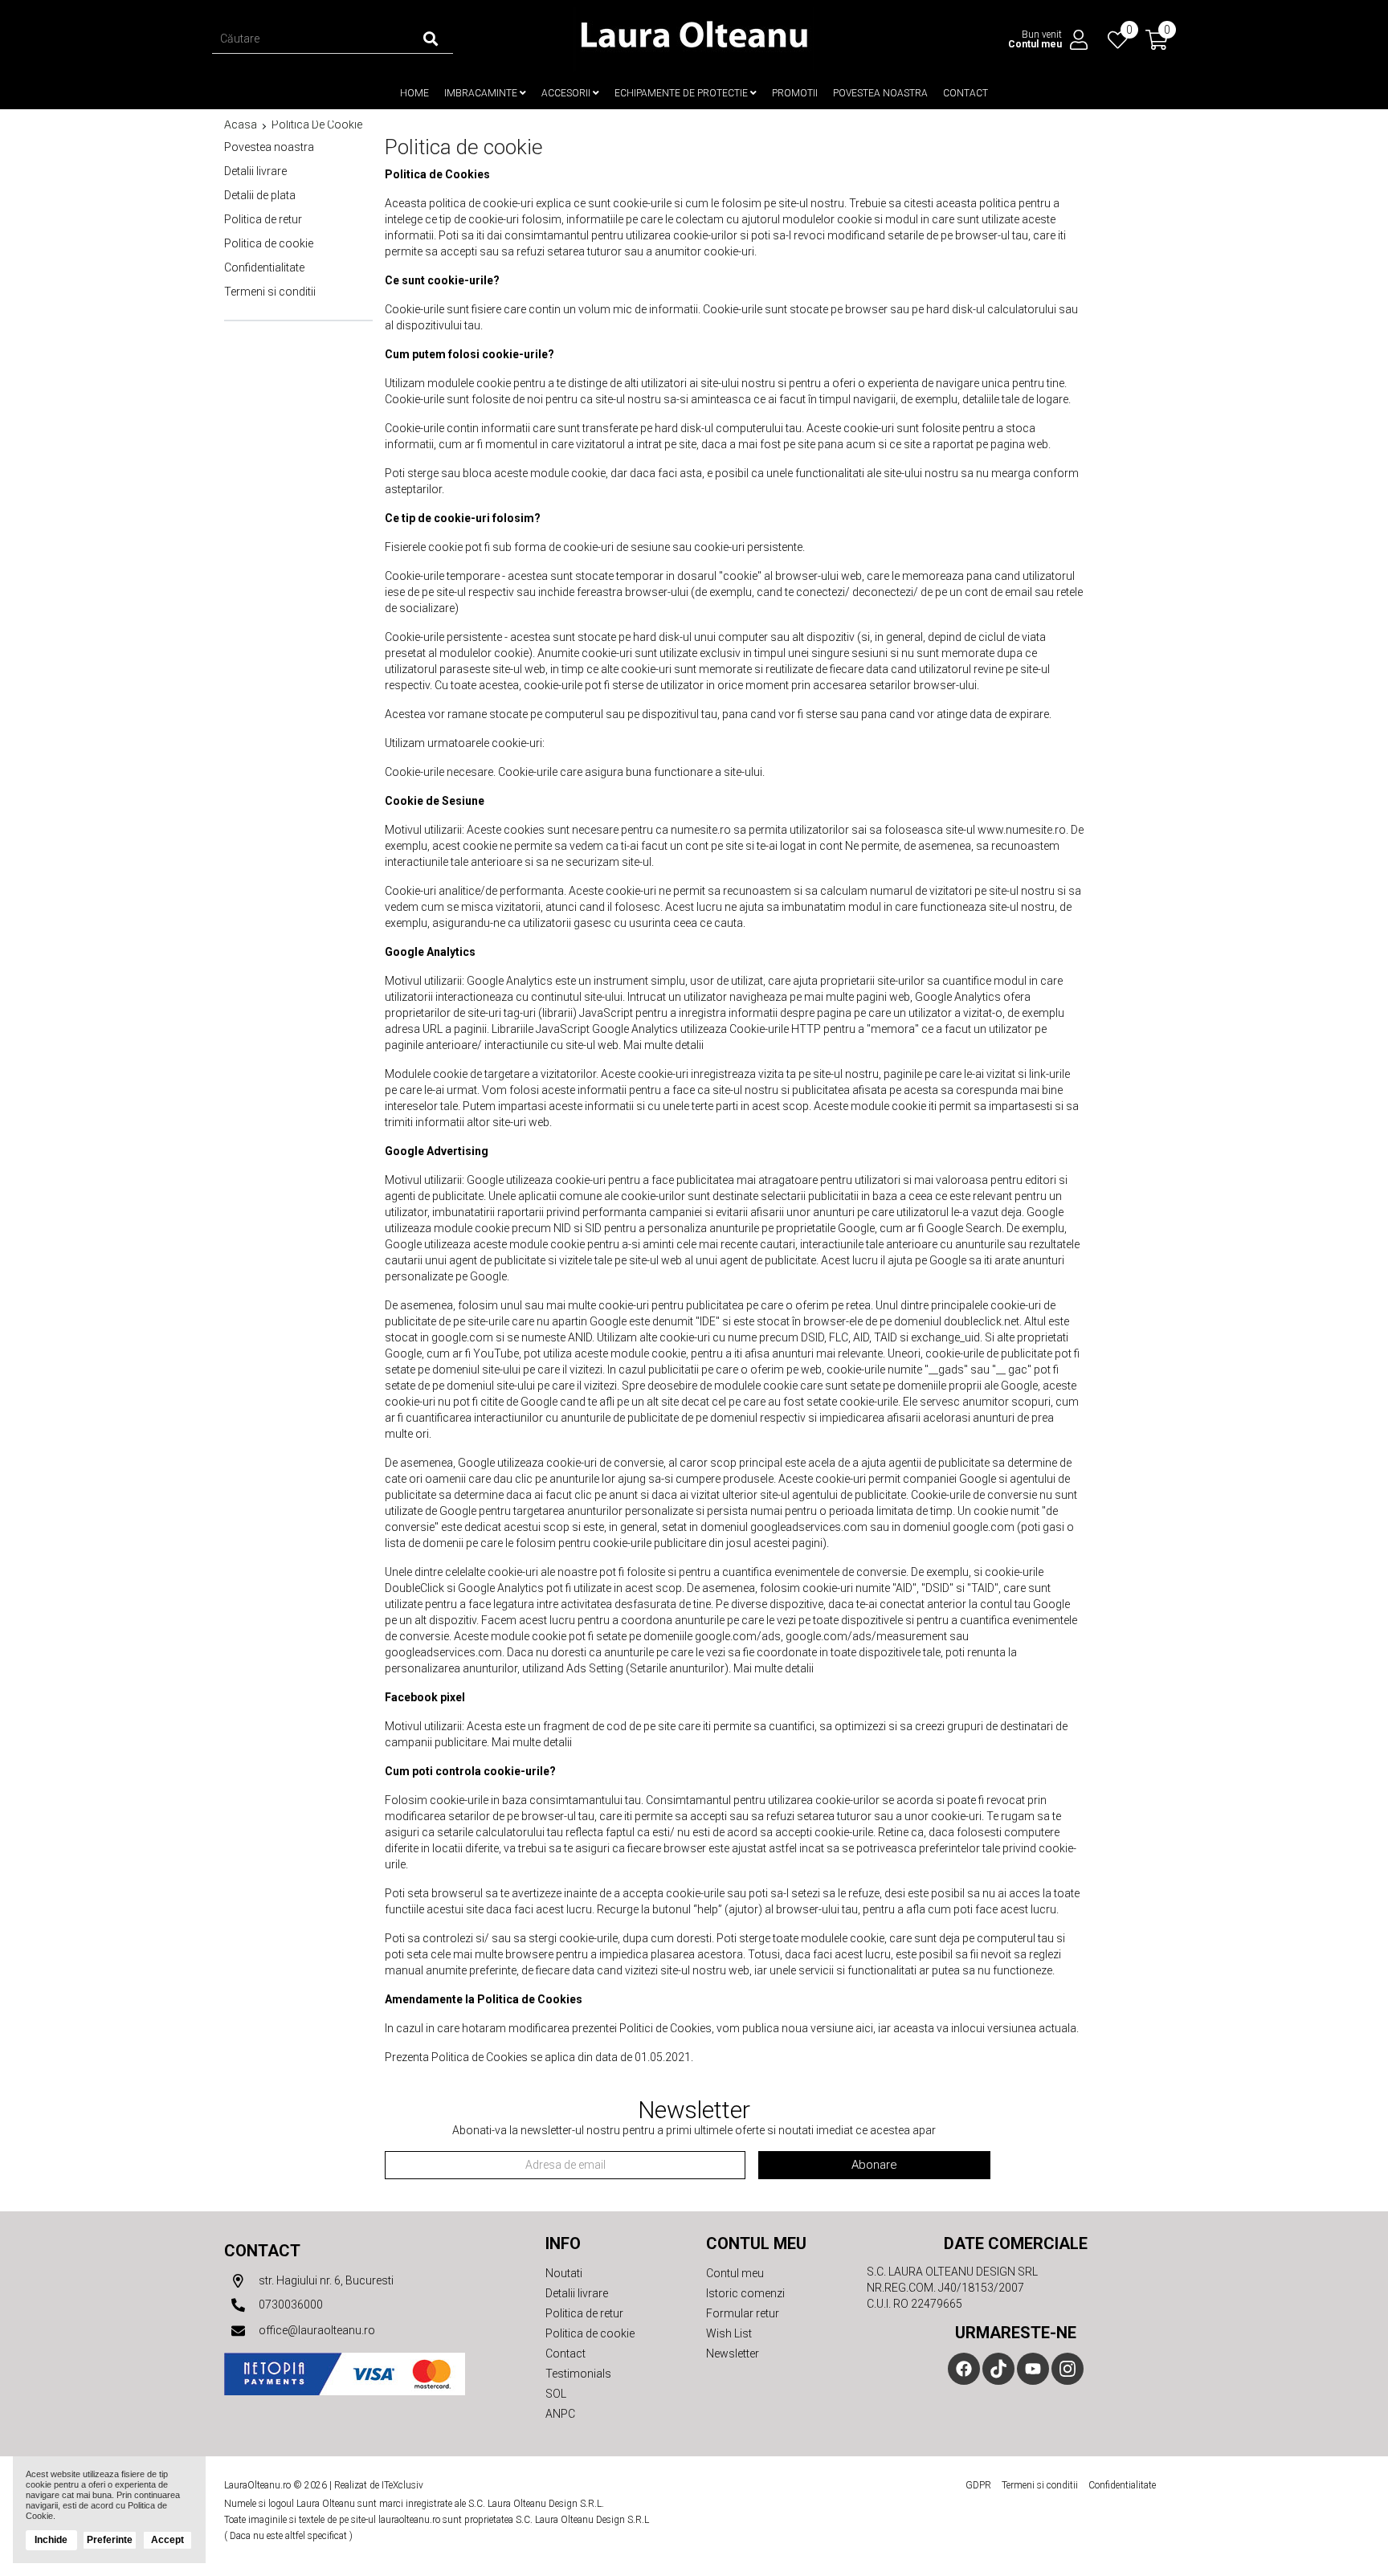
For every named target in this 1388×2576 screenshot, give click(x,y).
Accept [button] (167, 2540)
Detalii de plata (260, 195)
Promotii (795, 93)
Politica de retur (263, 219)
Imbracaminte (482, 93)
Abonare (874, 2165)
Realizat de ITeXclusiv (379, 2485)
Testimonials (578, 2374)
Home (414, 93)
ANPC (560, 2414)
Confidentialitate (264, 267)
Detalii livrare (255, 171)
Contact (965, 93)
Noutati (564, 2273)
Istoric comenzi (745, 2293)
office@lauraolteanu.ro (316, 2330)
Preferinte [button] (110, 2540)
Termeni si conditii (270, 292)
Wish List (729, 2333)
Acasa (241, 125)
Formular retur (743, 2313)
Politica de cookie (317, 125)
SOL (556, 2394)
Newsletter (733, 2354)
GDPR (978, 2485)
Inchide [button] (51, 2540)
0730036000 (290, 2305)
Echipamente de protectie (682, 93)
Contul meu (735, 2273)
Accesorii (567, 93)
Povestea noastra (880, 93)
